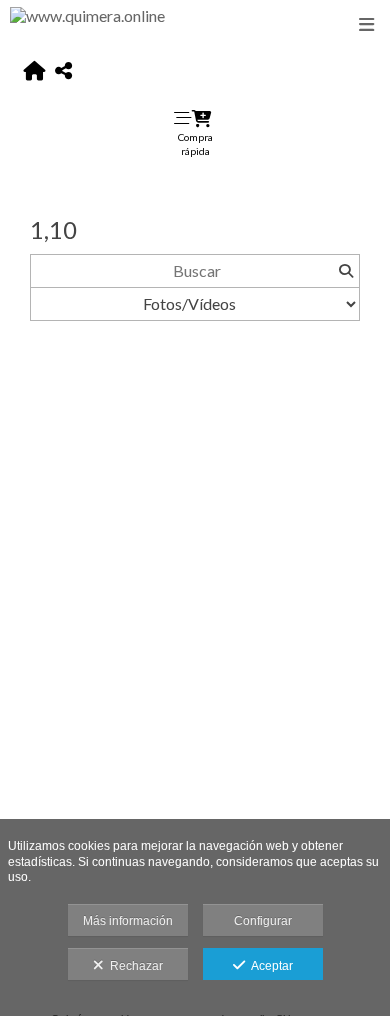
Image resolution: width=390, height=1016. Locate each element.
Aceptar (269, 966)
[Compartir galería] (63, 71)
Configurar (263, 921)
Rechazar (133, 966)
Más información (128, 921)
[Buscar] (345, 271)
